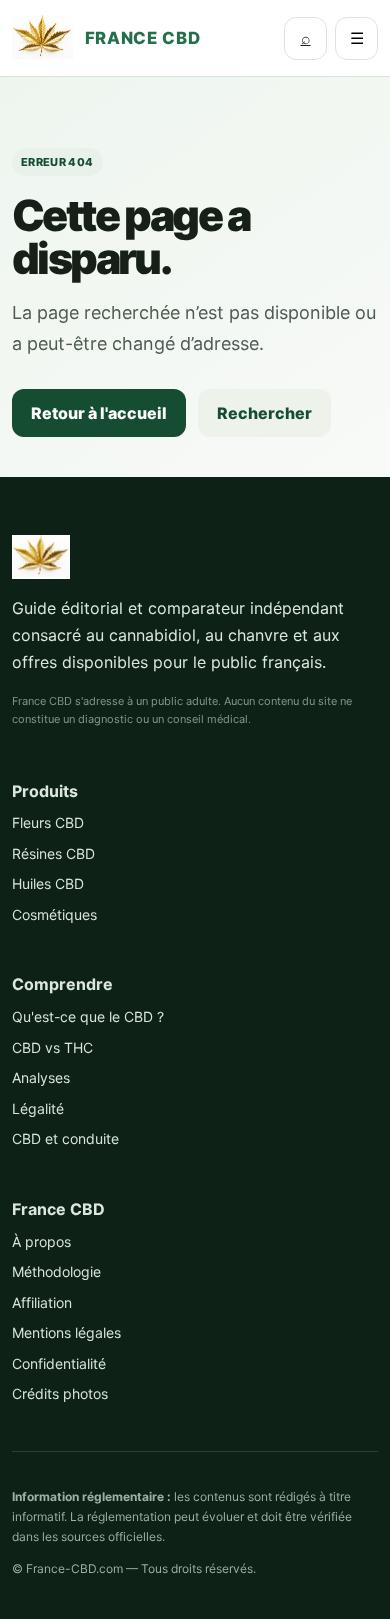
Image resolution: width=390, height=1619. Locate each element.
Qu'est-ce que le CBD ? (88, 1016)
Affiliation (42, 1302)
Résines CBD (53, 853)
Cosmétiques (54, 914)
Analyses (41, 1077)
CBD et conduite (65, 1138)
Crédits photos (60, 1393)
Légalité (38, 1108)
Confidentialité (59, 1363)
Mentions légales (66, 1332)
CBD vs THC (52, 1047)
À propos (41, 1241)
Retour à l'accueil (99, 413)
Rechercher (264, 413)
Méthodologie (56, 1271)
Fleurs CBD (48, 822)
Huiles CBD (48, 883)
